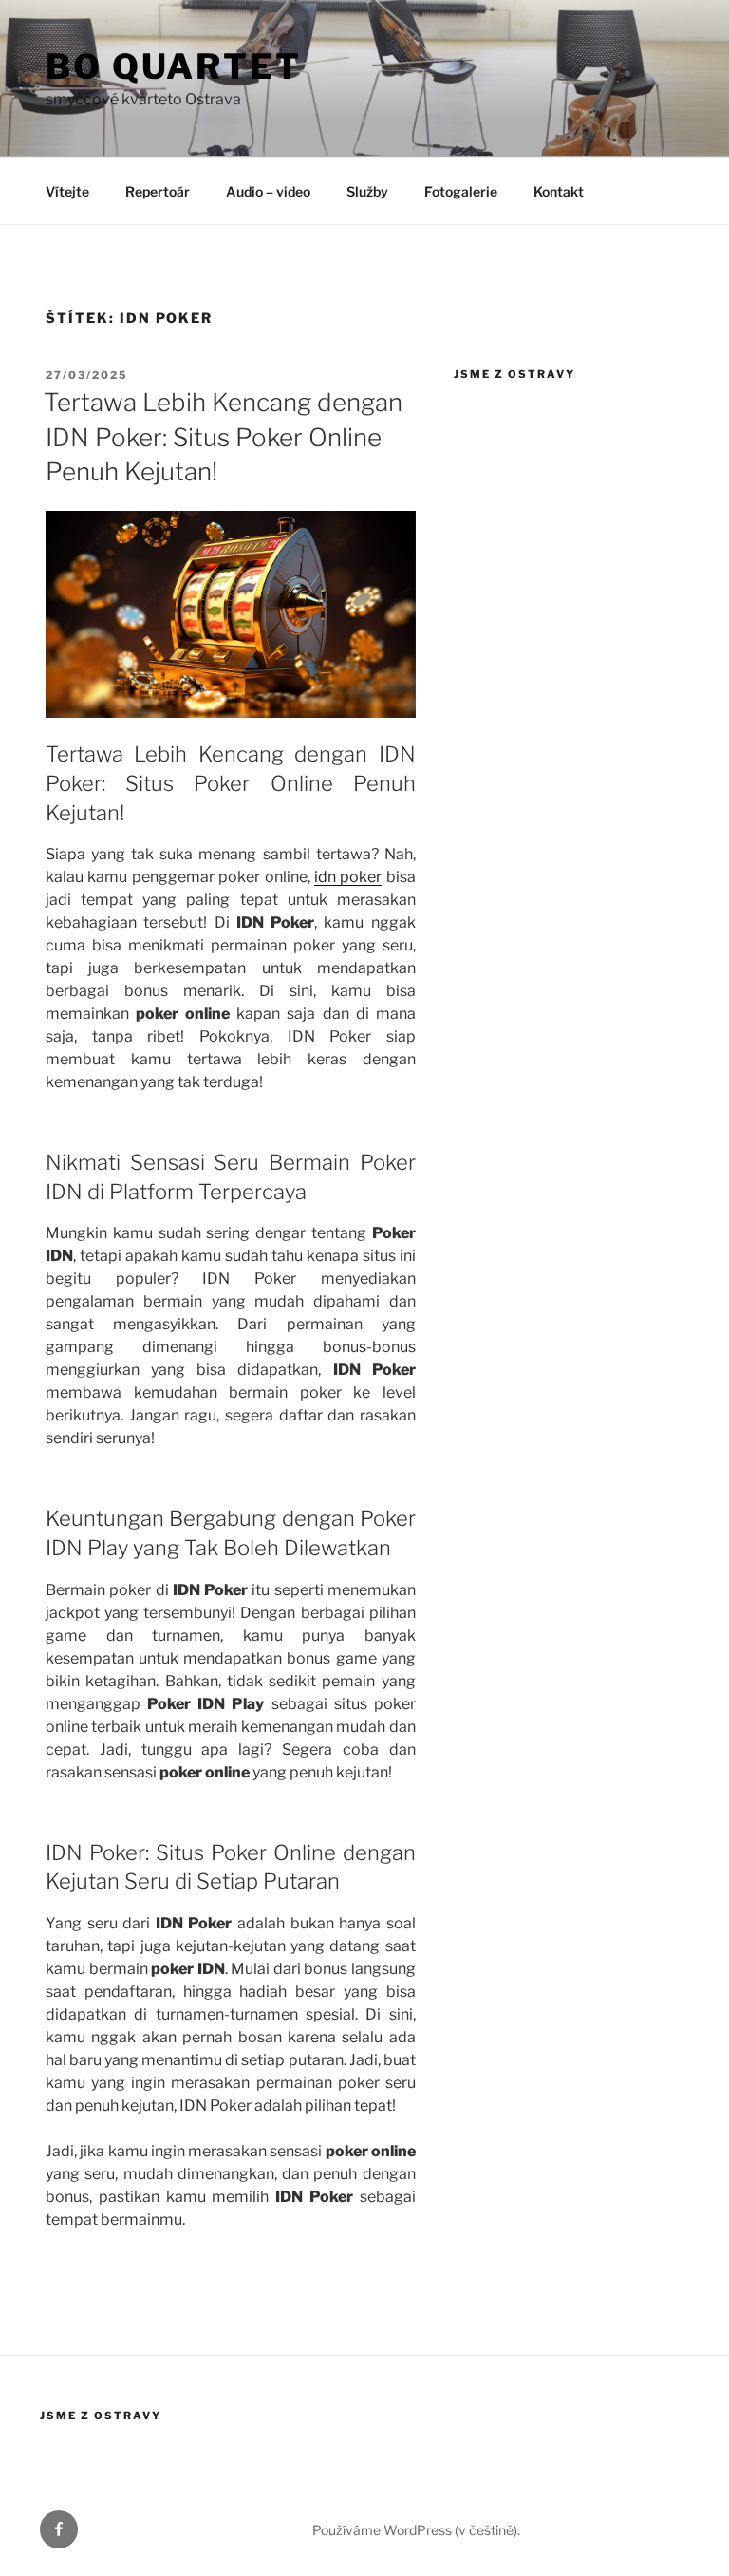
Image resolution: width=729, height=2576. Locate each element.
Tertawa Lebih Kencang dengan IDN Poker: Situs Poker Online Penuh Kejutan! (223, 437)
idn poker (348, 877)
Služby (367, 191)
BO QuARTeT (174, 66)
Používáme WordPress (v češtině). (416, 2530)
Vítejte (67, 191)
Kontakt (559, 191)
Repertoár (158, 191)
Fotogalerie (461, 191)
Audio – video (268, 191)
